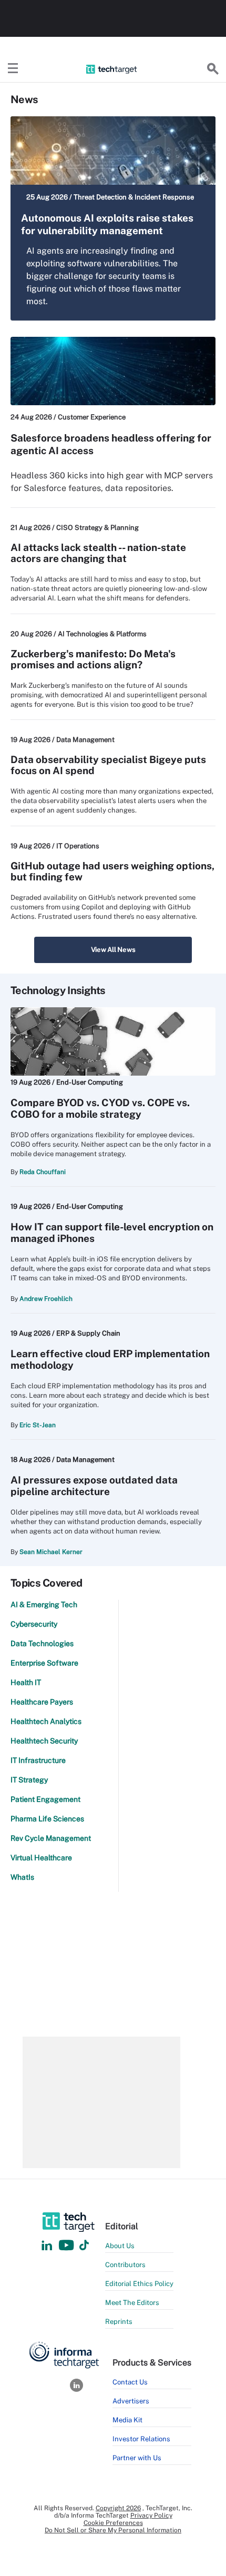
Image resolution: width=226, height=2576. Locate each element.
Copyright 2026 (118, 2508)
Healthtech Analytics (46, 1721)
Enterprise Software (44, 1663)
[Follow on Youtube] (68, 2246)
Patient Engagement (45, 1799)
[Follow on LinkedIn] (47, 2246)
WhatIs (22, 1877)
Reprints (119, 2322)
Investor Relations (141, 2439)
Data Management (85, 740)
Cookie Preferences (113, 2523)
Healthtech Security (44, 1741)
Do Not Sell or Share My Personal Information (113, 2530)
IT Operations (78, 846)
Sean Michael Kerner (51, 1552)
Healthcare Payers (42, 1702)
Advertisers (131, 2401)
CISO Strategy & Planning (97, 528)
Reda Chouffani (43, 1172)
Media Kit (127, 2420)
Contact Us (130, 2382)
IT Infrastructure (38, 1760)
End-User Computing (90, 1082)
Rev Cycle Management (51, 1838)
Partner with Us (137, 2458)
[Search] (213, 69)
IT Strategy (29, 1780)
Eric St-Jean (38, 1425)
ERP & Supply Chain (88, 1333)
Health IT (26, 1682)
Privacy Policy (151, 2515)
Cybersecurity (34, 1624)
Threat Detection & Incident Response (134, 197)
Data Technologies (42, 1643)
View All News (113, 950)
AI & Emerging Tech (44, 1605)
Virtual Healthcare (41, 1858)
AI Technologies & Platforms (102, 634)
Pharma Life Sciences (47, 1819)
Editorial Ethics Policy (139, 2284)
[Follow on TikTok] (84, 2246)
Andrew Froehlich (46, 1299)
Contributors (125, 2265)
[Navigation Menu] (13, 69)
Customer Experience (92, 417)
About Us (120, 2246)
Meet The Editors (132, 2303)
